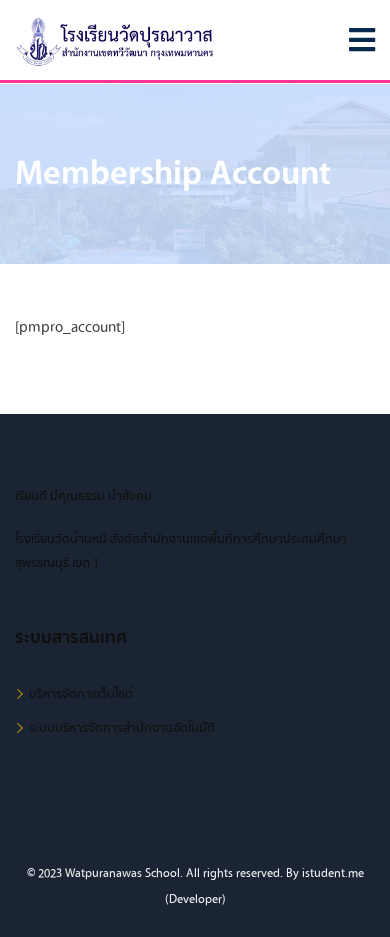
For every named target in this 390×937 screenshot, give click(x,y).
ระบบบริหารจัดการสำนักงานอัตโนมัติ (122, 728)
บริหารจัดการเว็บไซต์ (81, 694)
